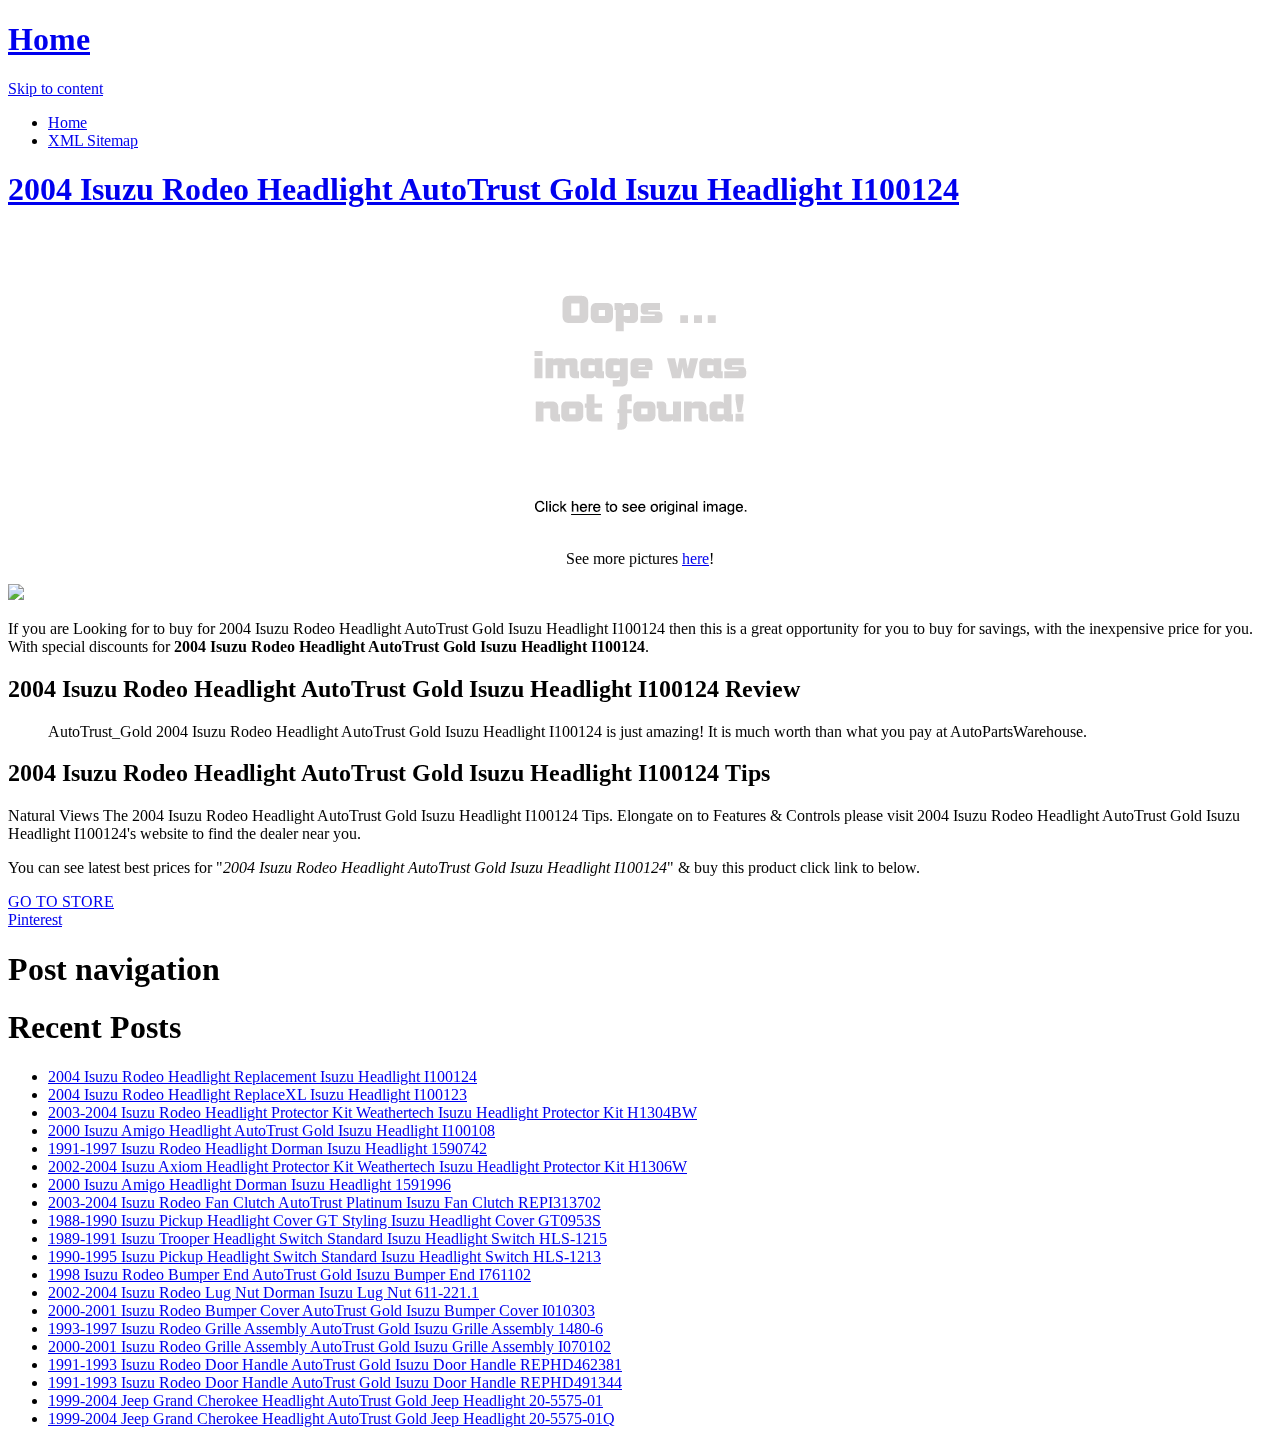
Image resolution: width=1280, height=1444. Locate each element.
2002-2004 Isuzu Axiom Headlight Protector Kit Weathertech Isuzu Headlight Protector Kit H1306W (367, 1166)
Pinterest (35, 919)
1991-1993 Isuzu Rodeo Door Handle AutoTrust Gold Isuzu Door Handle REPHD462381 (335, 1364)
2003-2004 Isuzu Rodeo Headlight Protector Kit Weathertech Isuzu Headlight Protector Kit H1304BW (372, 1112)
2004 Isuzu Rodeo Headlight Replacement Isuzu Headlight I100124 (262, 1076)
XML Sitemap (93, 140)
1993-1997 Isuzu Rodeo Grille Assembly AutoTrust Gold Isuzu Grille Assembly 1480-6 (325, 1328)
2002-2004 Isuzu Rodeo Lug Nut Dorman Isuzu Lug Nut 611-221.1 (263, 1292)
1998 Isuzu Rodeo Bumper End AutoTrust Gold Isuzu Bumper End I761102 (289, 1274)
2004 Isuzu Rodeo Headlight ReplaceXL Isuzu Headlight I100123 (257, 1094)
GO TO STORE (61, 901)
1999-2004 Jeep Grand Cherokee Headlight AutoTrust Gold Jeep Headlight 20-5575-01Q (331, 1418)
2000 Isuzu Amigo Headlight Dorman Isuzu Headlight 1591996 (249, 1184)
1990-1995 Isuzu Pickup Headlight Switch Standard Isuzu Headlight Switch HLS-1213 (324, 1256)
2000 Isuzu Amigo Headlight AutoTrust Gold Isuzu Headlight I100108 (271, 1130)
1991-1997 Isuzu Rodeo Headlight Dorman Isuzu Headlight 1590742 (267, 1148)
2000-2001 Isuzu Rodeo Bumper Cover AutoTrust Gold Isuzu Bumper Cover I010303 (321, 1310)
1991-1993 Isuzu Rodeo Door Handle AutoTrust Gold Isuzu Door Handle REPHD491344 (335, 1382)
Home (49, 39)
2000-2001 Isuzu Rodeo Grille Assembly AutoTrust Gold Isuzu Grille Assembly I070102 (329, 1346)
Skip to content (55, 88)
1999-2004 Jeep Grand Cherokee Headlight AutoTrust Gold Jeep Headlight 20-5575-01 (325, 1400)
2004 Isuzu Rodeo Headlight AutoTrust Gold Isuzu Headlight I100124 (483, 189)
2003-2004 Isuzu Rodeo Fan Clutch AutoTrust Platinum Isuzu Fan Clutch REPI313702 (324, 1202)
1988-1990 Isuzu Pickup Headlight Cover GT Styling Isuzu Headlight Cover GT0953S (324, 1220)
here (695, 558)
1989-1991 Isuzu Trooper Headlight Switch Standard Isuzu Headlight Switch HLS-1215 (327, 1238)
